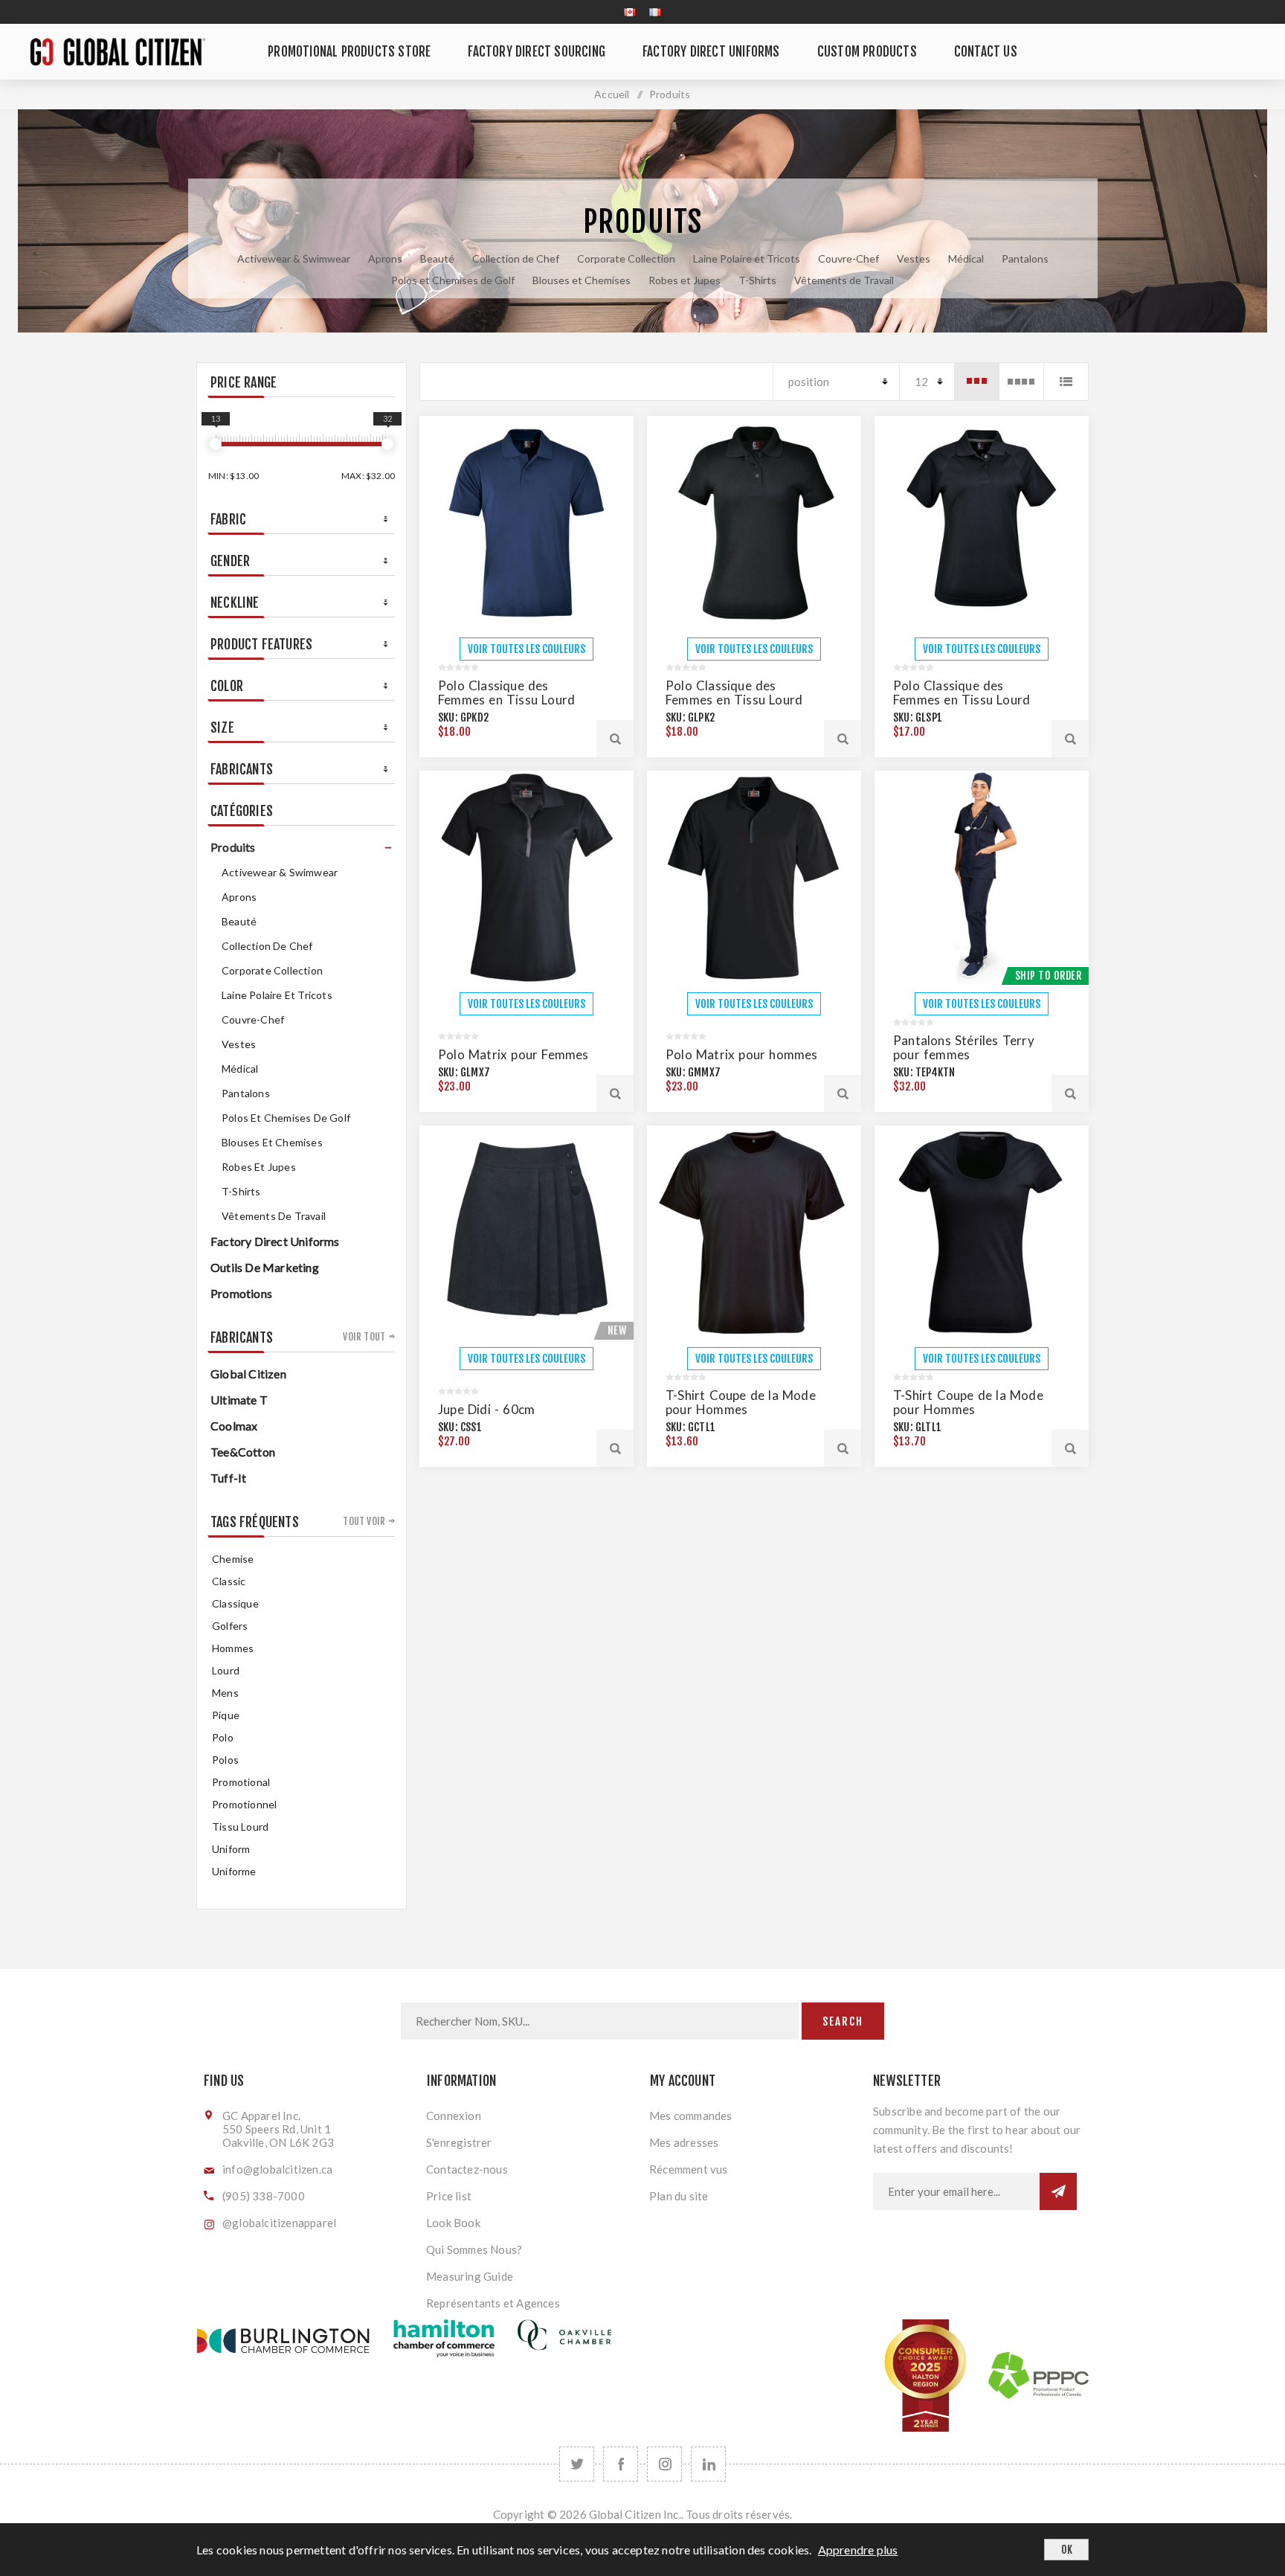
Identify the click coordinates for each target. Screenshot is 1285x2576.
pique (226, 1715)
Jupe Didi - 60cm (486, 1409)
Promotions (241, 1293)
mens (225, 1693)
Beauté (437, 258)
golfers (230, 1626)
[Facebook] (621, 2464)
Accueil (612, 94)
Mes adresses (684, 2142)
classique (235, 1603)
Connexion (454, 2116)
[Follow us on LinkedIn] (708, 2464)
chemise (233, 1559)
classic (229, 1581)
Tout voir (364, 1521)
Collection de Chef (516, 258)
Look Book (453, 2223)
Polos (225, 1760)
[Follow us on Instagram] (664, 2464)
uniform (231, 1849)
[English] (630, 12)
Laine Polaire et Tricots (747, 258)
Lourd (226, 1670)
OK (1067, 2550)
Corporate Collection (626, 258)
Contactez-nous (467, 2169)
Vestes (914, 258)
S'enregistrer (459, 2142)
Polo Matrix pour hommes (742, 1054)
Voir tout (364, 1337)
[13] (216, 444)
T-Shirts (757, 280)
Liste (1066, 382)
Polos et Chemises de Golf (453, 280)
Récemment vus (689, 2169)
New (617, 1330)
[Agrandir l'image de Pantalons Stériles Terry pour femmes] (982, 878)
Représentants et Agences (493, 2303)
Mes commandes (691, 2116)
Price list (449, 2196)
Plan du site (679, 2196)
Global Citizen (248, 1374)
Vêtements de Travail (844, 280)
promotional (241, 1782)
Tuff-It (228, 1478)
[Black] (754, 523)
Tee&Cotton (243, 1452)
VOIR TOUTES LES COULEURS (526, 649)
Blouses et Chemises (582, 280)
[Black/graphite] (526, 878)
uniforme (234, 1871)
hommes (233, 1648)
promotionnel (244, 1804)
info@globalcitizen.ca (277, 2169)
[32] (387, 444)
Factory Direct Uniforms (275, 1241)
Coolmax (234, 1426)
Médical (966, 258)
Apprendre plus (858, 2550)
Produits (233, 847)
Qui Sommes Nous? (474, 2249)
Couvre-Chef (848, 258)
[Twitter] (577, 2464)
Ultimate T (239, 1400)
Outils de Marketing (265, 1267)
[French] (655, 12)
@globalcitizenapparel (279, 2223)
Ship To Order (1049, 976)
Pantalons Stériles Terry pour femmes (964, 1047)
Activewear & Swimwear (294, 258)
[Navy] (526, 523)
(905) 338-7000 (264, 2196)
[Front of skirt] (526, 1233)
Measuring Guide (470, 2276)
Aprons (385, 258)
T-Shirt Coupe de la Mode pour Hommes (741, 1402)
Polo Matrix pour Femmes (513, 1054)
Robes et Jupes (685, 280)
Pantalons (1025, 258)
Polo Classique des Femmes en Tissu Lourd (506, 693)
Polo (223, 1737)
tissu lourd (240, 1827)
